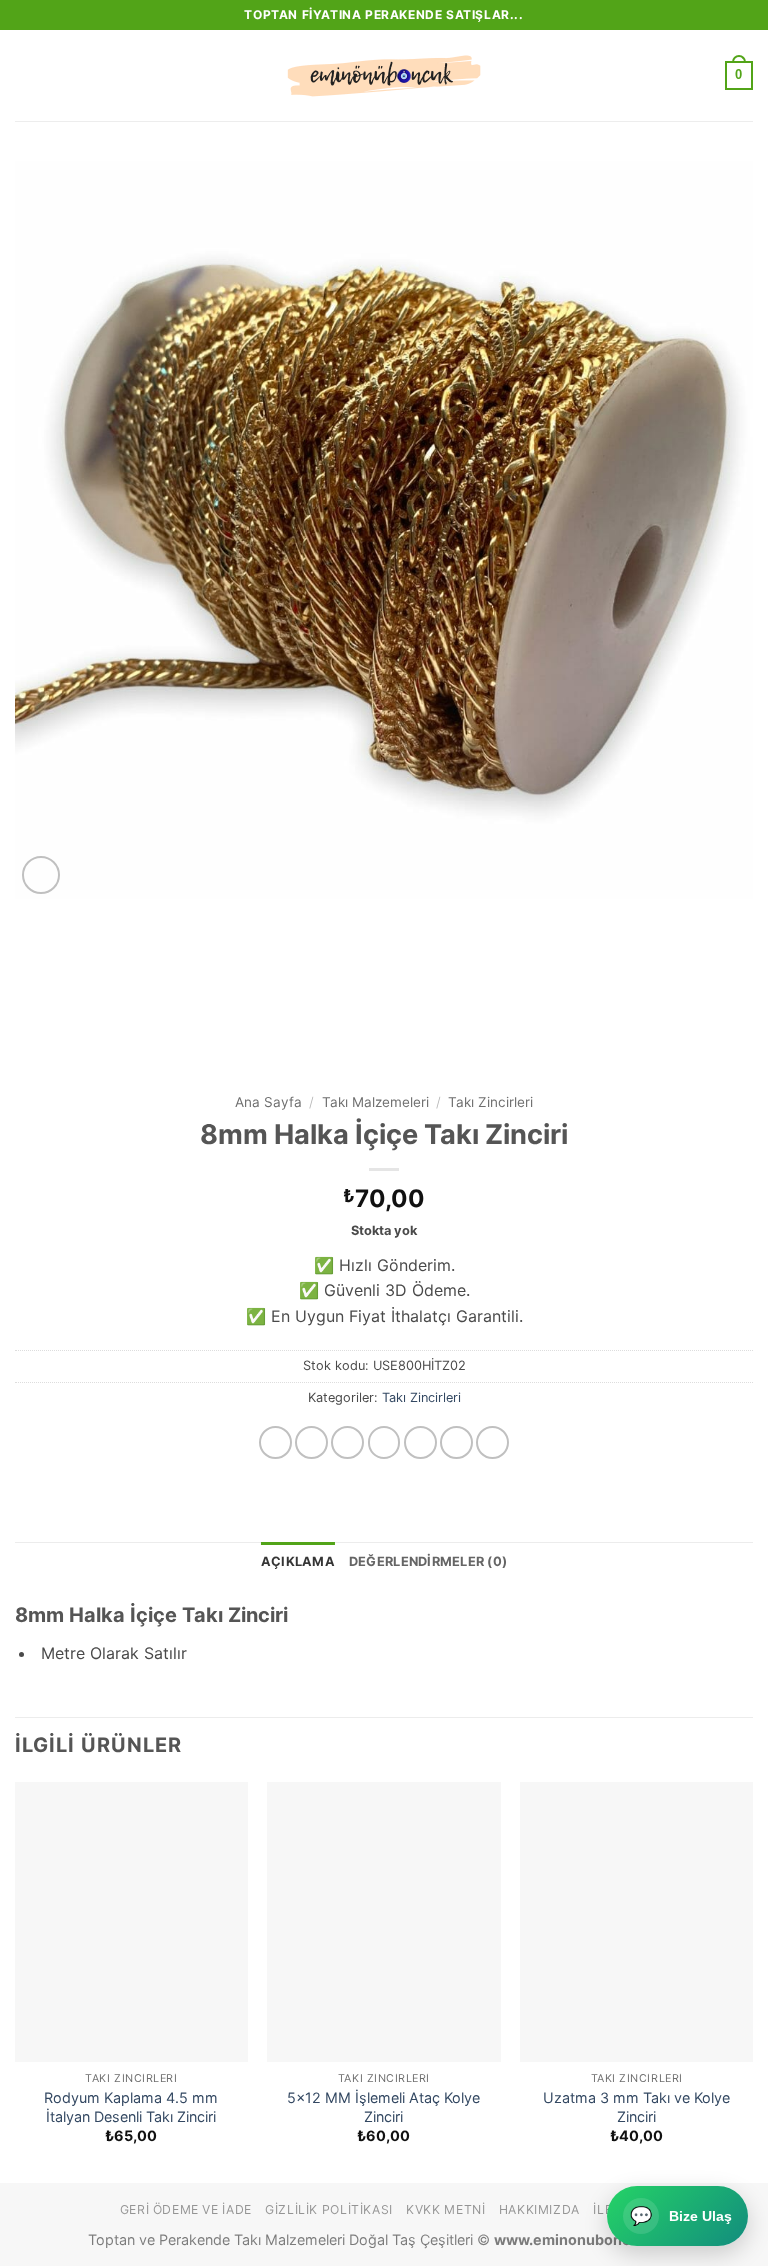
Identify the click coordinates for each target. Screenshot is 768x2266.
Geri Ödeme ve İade (186, 2209)
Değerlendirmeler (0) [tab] (428, 1561)
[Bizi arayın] (456, 1442)
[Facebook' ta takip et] (275, 1442)
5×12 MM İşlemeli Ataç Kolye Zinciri (383, 2107)
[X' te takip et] (384, 1442)
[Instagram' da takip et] (311, 1442)
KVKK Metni (445, 2209)
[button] (27, 75)
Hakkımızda (539, 2209)
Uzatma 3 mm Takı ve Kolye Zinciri (636, 2107)
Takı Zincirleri (490, 1102)
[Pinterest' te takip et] (492, 1442)
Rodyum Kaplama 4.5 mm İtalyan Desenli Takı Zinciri (131, 2107)
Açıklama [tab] (298, 1561)
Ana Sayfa (268, 1102)
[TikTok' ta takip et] (347, 1442)
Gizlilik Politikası (329, 2209)
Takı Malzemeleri (375, 1102)
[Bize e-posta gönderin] (420, 1442)
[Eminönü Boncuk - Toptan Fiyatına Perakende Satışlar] (384, 76)
